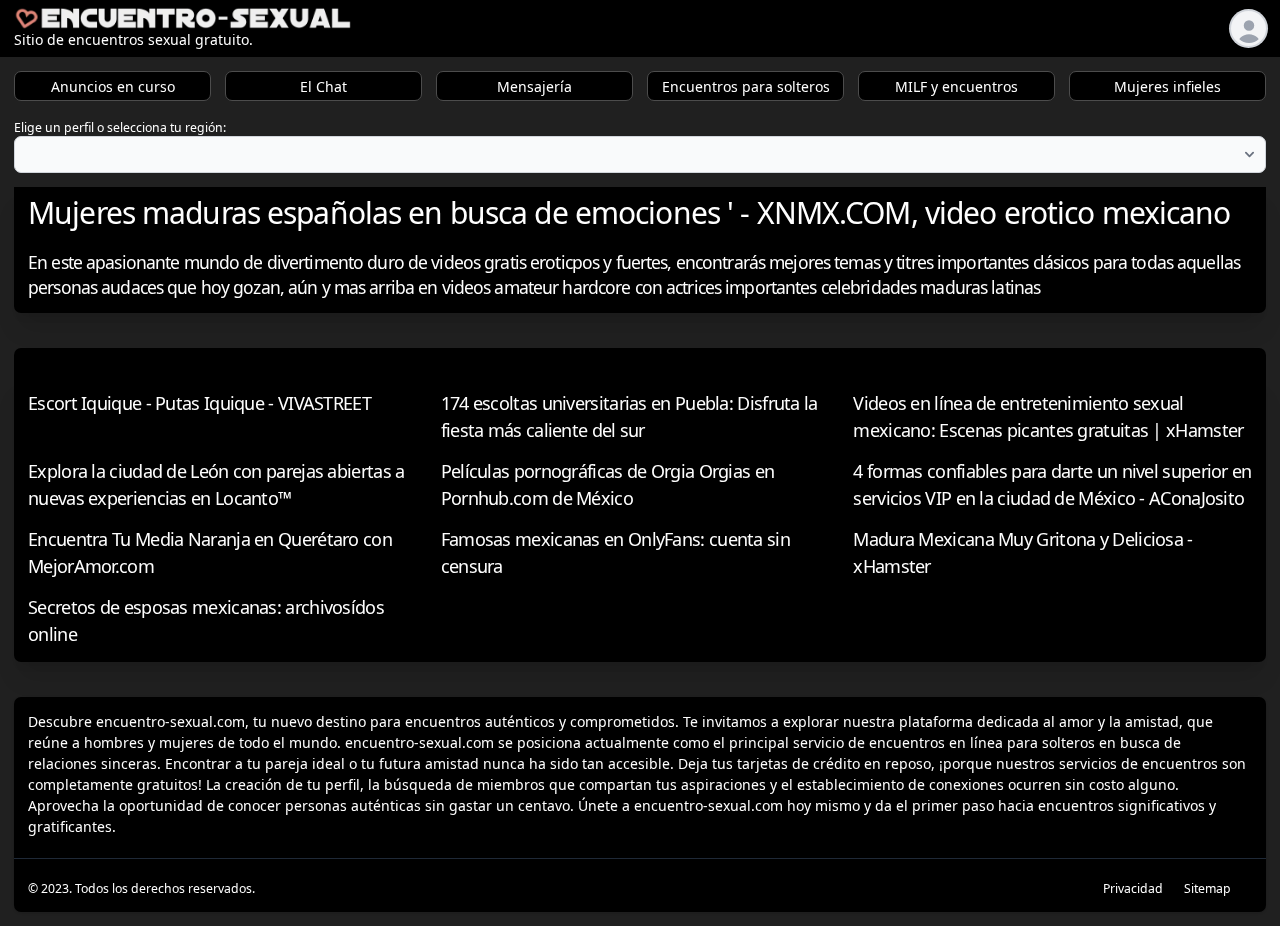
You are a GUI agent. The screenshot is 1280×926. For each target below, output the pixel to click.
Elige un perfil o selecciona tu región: (120, 127)
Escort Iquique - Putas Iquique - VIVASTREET (199, 403)
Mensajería (534, 86)
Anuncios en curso (113, 86)
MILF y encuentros (956, 86)
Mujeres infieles (1167, 86)
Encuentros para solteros (746, 86)
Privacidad (1133, 888)
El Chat (323, 86)
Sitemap (1207, 888)
